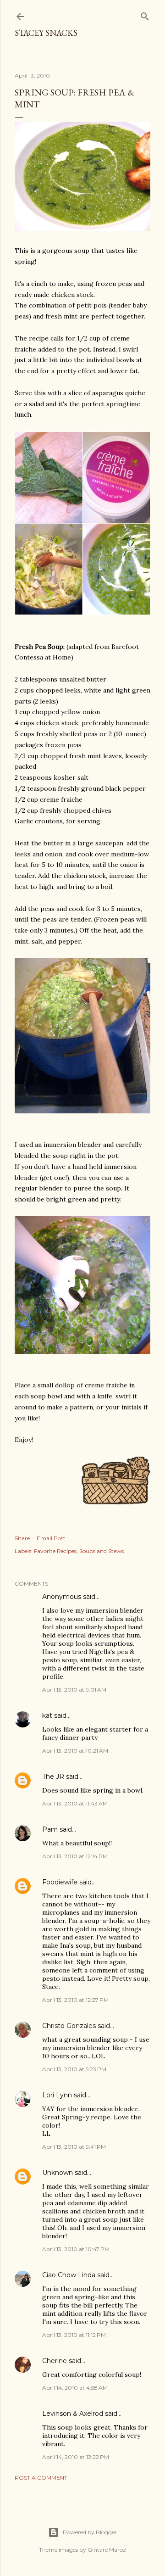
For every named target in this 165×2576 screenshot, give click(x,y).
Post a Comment (41, 2478)
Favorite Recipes (55, 1551)
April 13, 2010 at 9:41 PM (74, 2147)
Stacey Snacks (46, 33)
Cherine (55, 2361)
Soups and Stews (102, 1551)
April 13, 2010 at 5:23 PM (74, 2069)
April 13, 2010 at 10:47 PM (76, 2249)
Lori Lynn (57, 2095)
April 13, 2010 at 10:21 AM (75, 1751)
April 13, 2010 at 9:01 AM (74, 1690)
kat (47, 1715)
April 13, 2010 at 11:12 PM (74, 2335)
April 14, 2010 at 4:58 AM (75, 2388)
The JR (53, 1777)
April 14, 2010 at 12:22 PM (76, 2457)
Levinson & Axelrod (73, 2414)
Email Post (51, 1538)
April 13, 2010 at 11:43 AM (75, 1803)
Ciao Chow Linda (69, 2275)
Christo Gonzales (69, 2026)
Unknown (58, 2173)
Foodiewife (60, 1882)
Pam (50, 1829)
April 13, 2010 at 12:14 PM (75, 1856)
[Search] (145, 14)
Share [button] (22, 1538)
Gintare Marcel (107, 2550)
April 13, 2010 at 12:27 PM (75, 2000)
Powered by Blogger (90, 2532)
